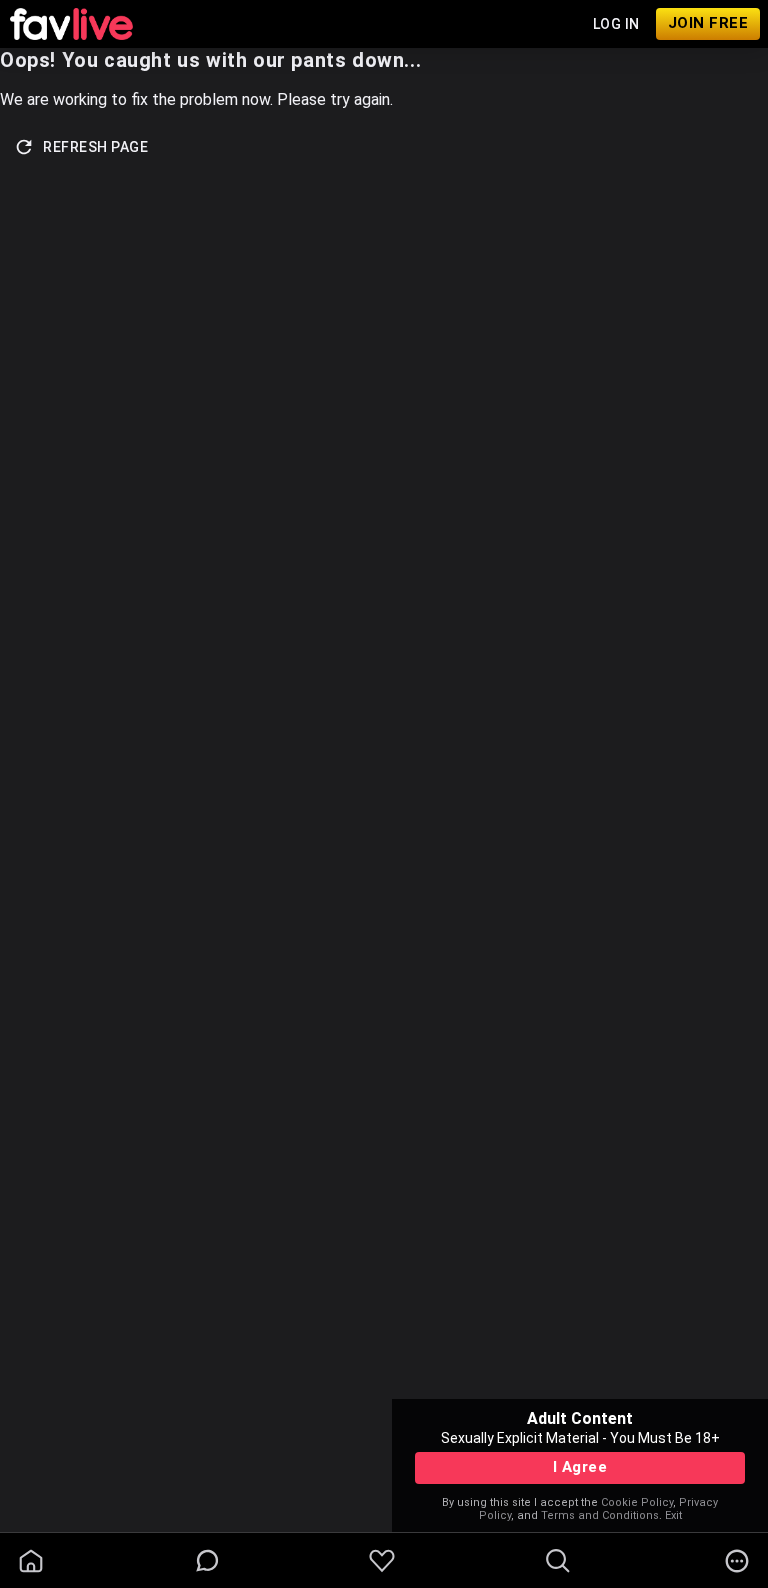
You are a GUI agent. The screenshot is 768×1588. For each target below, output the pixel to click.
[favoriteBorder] (382, 1561)
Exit (673, 1515)
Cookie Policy (637, 1502)
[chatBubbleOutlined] (207, 1560)
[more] (737, 1561)
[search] (558, 1561)
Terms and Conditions (600, 1515)
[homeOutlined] (31, 1561)
